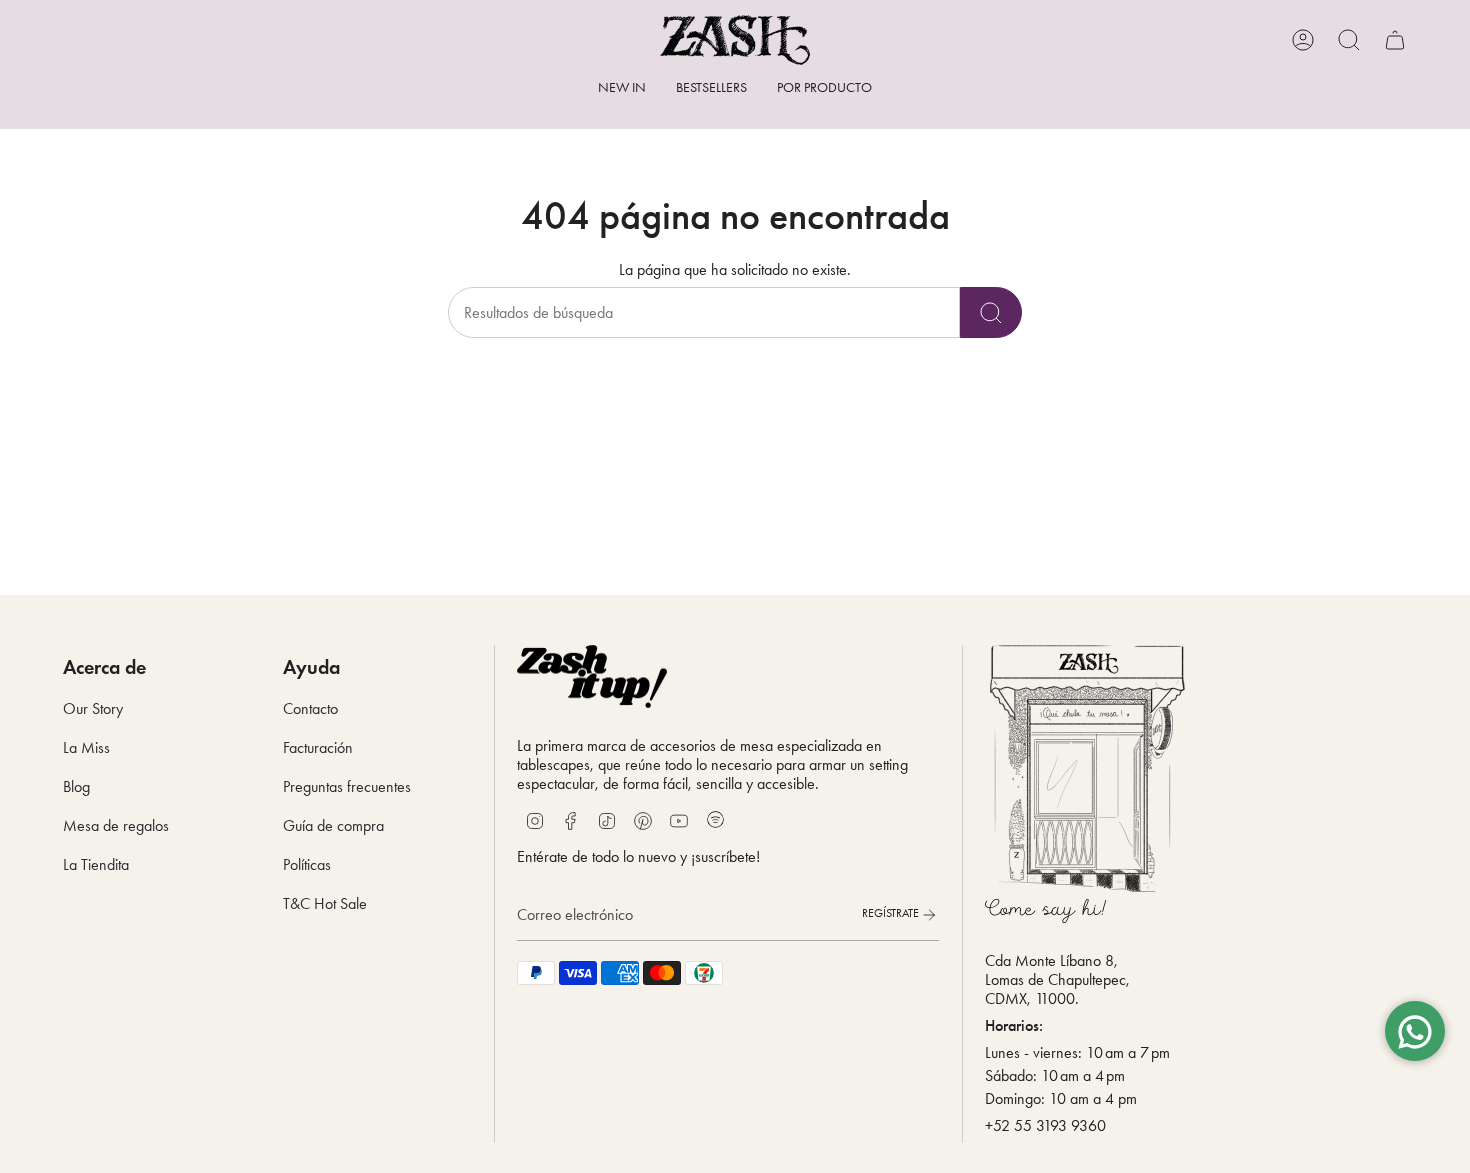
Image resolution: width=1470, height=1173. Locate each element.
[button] (824, 89)
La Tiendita (96, 864)
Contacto (310, 708)
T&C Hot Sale (325, 903)
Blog (76, 786)
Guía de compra (333, 825)
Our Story (93, 708)
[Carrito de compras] (1395, 40)
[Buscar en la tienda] (991, 312)
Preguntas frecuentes (347, 786)
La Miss (86, 747)
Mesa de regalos (116, 825)
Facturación (318, 747)
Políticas (307, 864)
